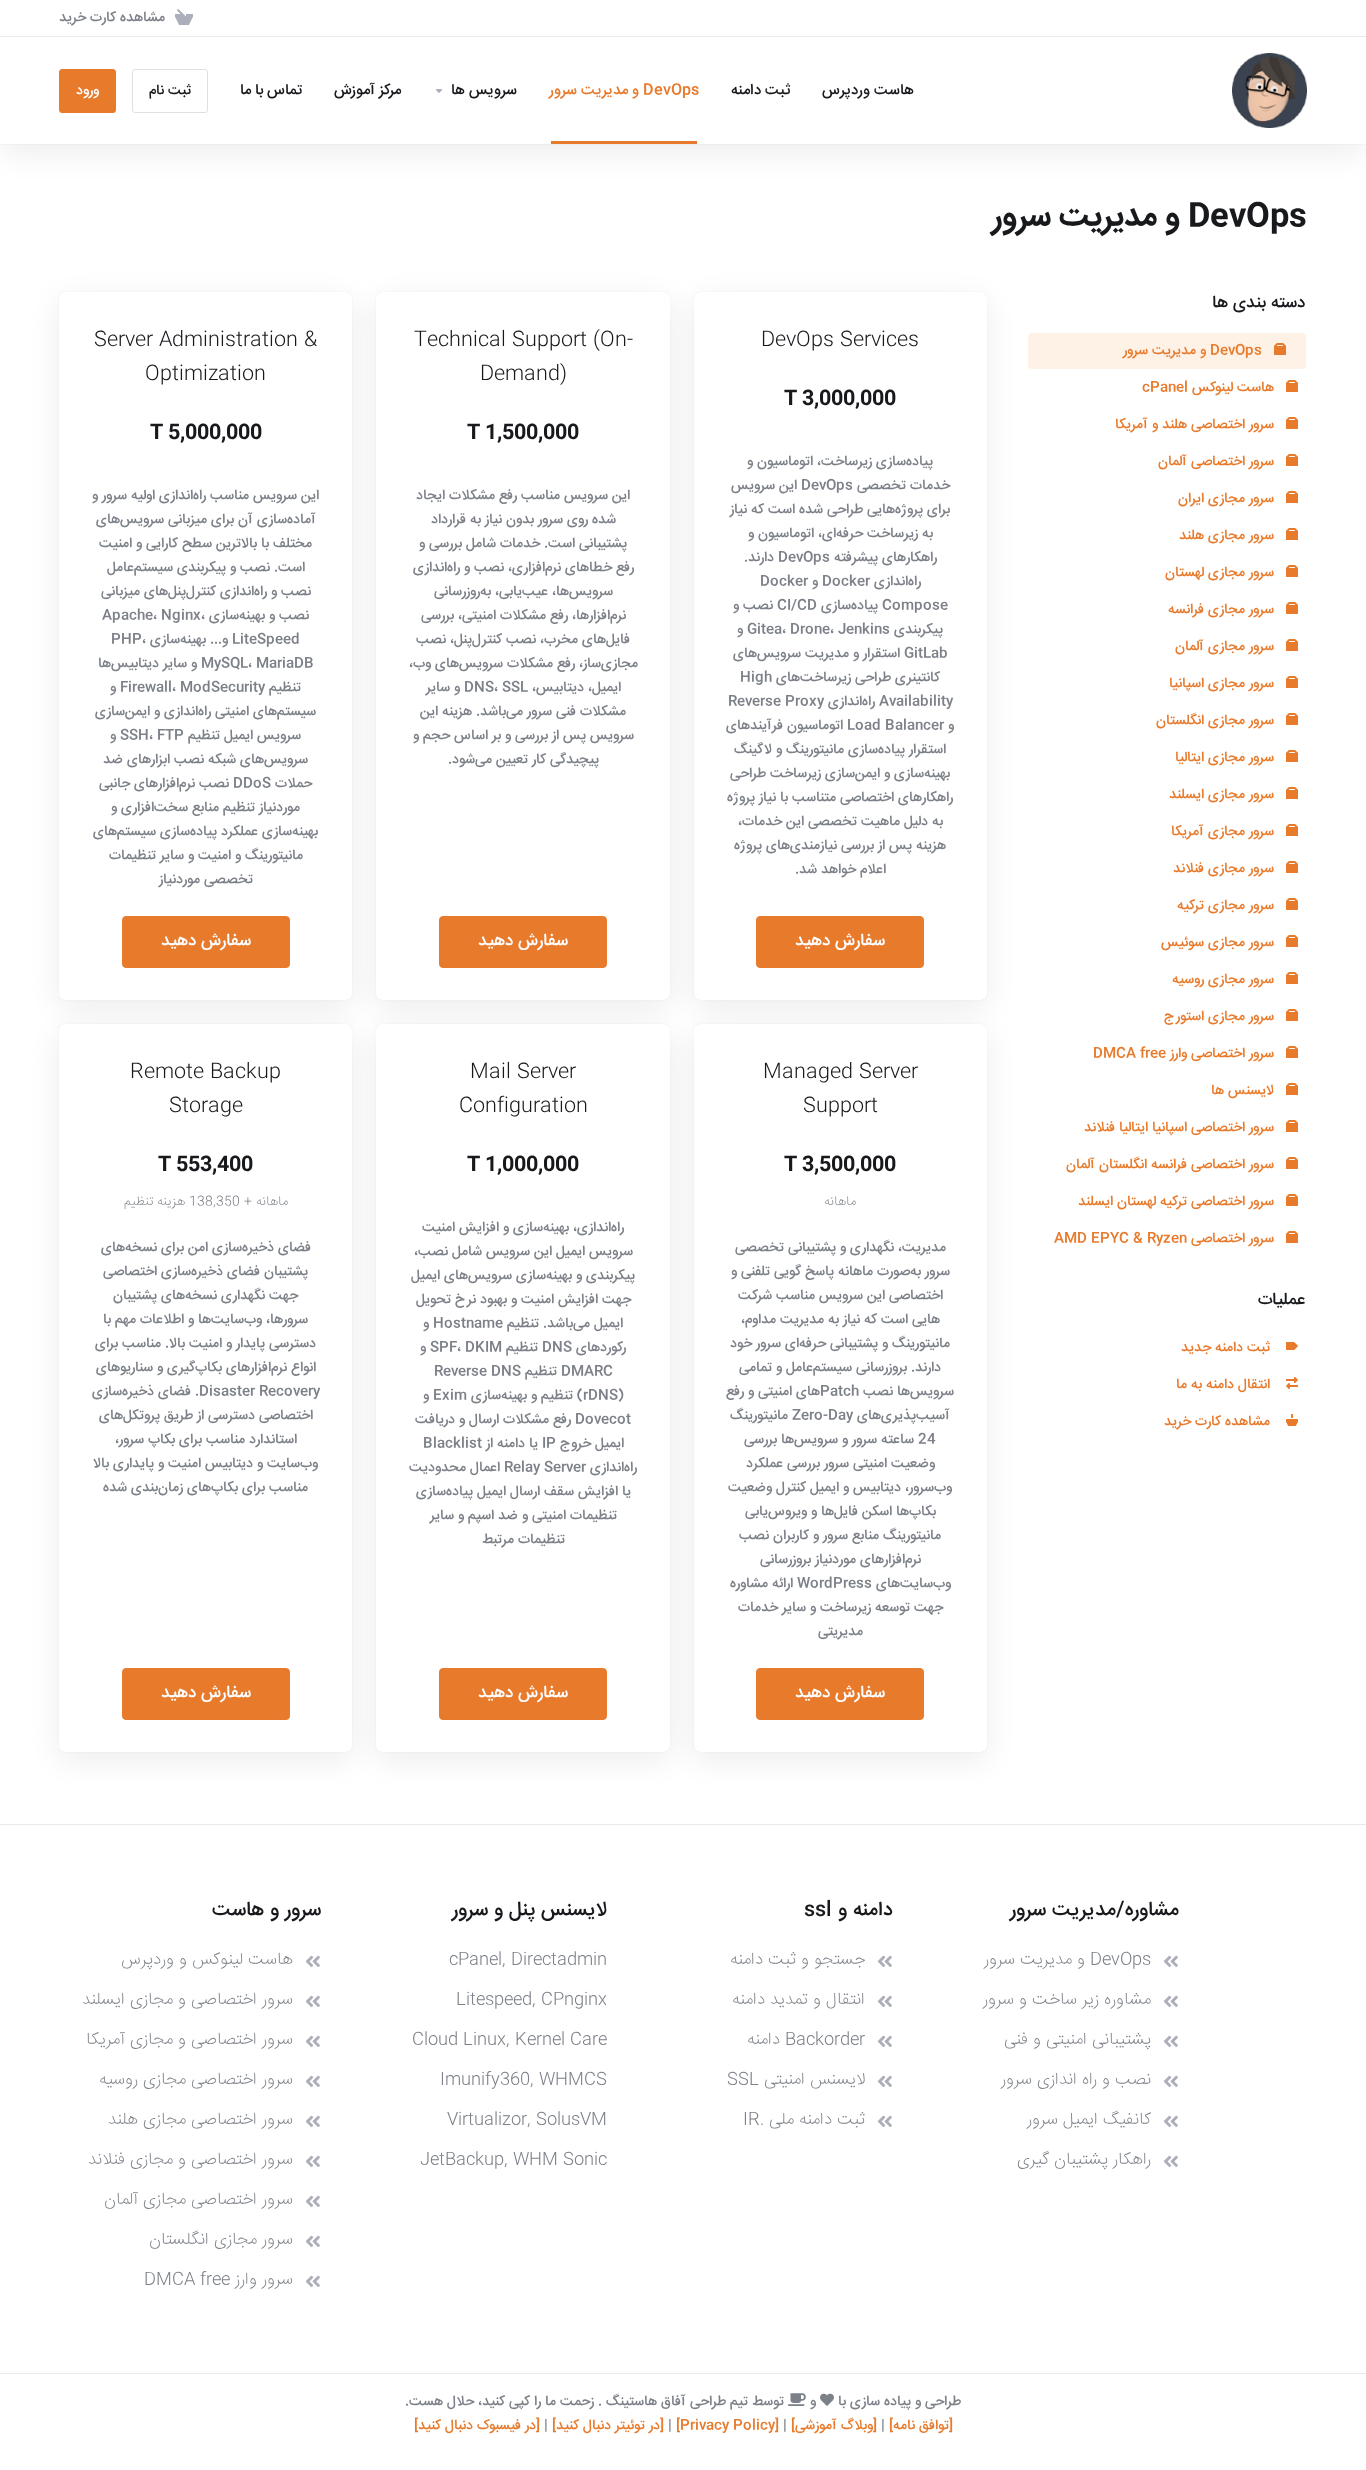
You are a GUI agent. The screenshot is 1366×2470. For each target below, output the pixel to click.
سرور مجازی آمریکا (1224, 832)
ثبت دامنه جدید (1229, 1348)
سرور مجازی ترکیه (1227, 906)
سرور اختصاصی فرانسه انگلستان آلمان (1172, 1165)
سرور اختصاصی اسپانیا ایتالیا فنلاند (1181, 1128)
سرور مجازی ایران (1228, 499)
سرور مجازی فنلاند (1225, 869)
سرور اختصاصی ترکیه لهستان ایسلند (1178, 1202)
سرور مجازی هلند (1228, 536)
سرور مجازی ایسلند (1223, 795)
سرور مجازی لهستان (1221, 573)
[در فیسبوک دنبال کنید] (477, 2426)
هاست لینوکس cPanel (1210, 388)
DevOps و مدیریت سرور (1194, 351)
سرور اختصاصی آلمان (1218, 462)
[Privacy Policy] (727, 2426)
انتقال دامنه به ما (1227, 1385)
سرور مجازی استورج (1221, 1017)
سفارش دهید (840, 941)
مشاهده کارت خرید (1221, 1422)
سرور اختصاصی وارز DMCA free (1185, 1054)
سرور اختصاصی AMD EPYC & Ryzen (1166, 1239)
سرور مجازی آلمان (1226, 647)
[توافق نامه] (921, 2426)
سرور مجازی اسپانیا (1223, 684)
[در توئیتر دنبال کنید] (608, 2426)
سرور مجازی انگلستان (1217, 721)
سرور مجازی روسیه (1225, 980)
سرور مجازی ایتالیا (1226, 758)
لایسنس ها (1244, 1091)
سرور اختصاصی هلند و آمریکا (1196, 425)
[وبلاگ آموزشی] (834, 2426)
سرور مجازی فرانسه (1223, 610)
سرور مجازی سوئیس (1219, 943)
